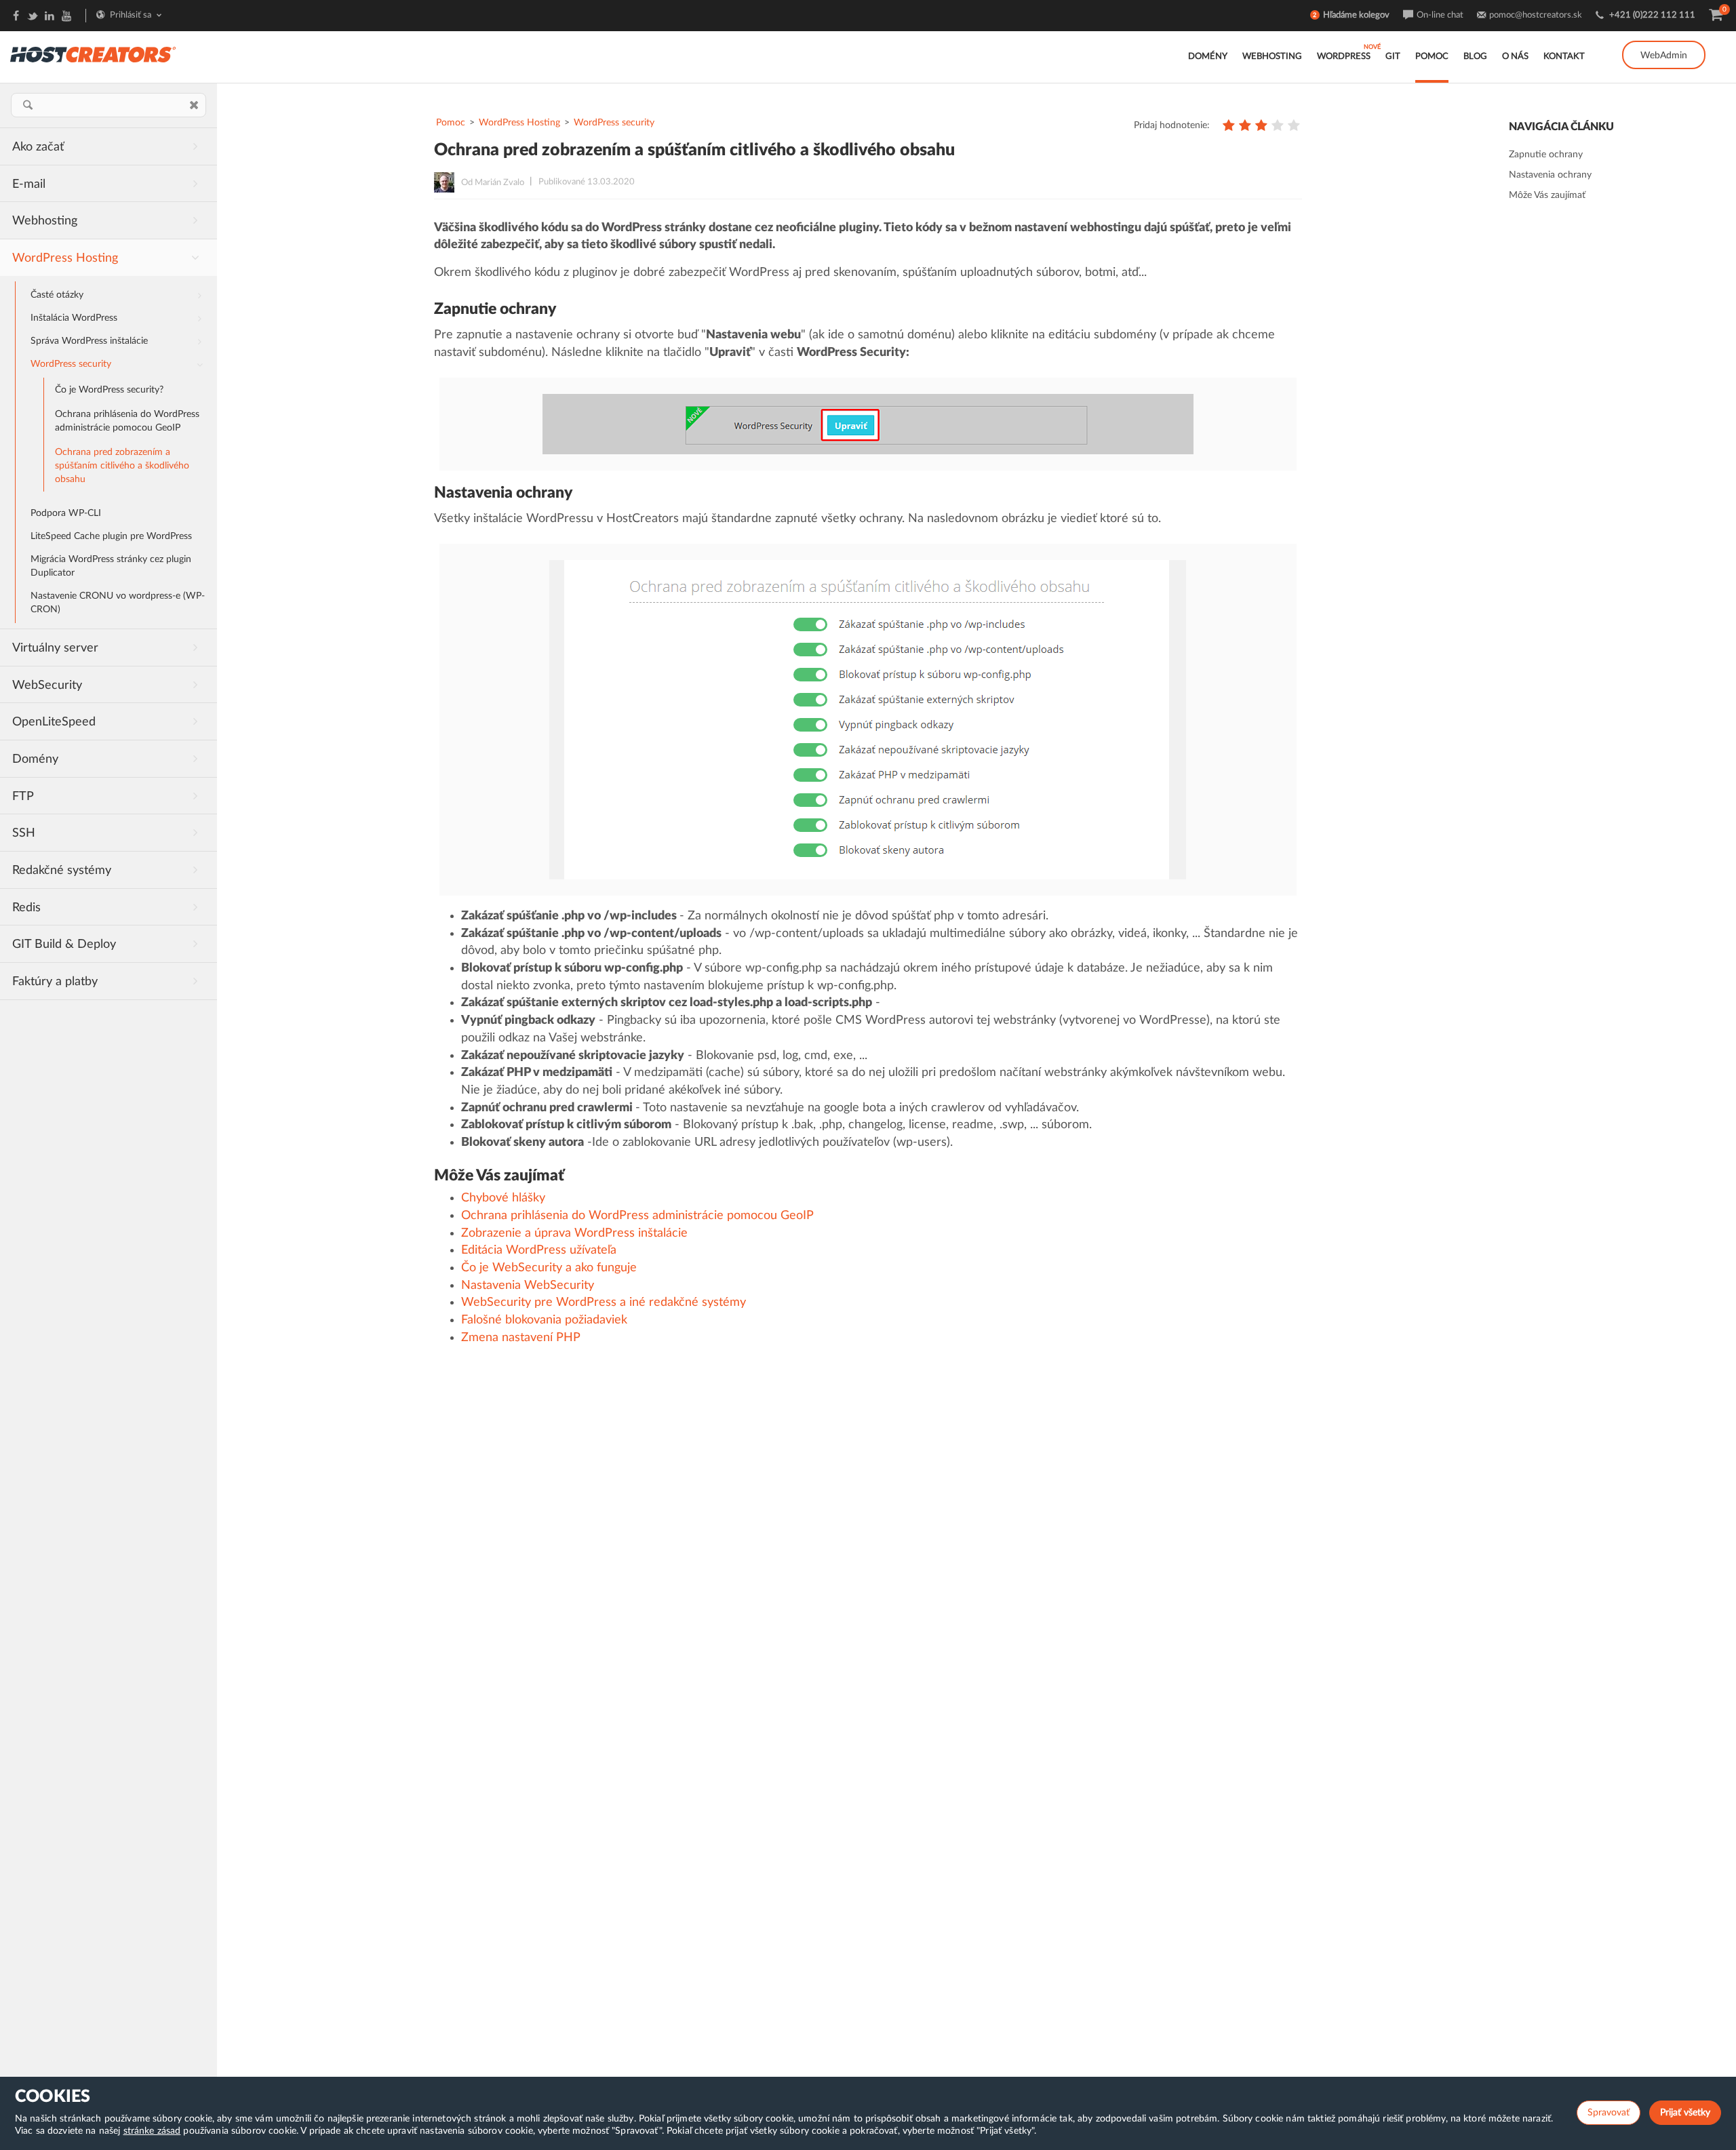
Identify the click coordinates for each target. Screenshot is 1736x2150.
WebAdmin (1664, 56)
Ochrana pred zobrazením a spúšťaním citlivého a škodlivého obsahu (122, 466)
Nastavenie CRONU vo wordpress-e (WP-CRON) (118, 603)
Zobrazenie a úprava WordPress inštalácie (574, 1233)
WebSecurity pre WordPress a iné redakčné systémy (604, 1302)
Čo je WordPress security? (109, 390)
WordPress (1344, 57)
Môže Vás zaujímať (1547, 195)
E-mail (29, 184)
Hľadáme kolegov (1356, 15)
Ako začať (38, 147)
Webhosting (1272, 57)
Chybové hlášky (503, 1198)
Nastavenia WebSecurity (528, 1286)
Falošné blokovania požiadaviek (544, 1320)
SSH (24, 833)
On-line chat (1440, 15)
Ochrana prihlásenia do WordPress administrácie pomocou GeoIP (127, 421)
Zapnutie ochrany (1546, 155)
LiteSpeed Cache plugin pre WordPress (111, 536)
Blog (1475, 57)
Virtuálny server (55, 648)
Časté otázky (57, 295)
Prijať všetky (1685, 2113)
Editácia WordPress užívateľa (539, 1250)
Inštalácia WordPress (74, 318)
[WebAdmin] (1664, 41)
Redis (26, 908)
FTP (23, 797)
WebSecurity (47, 685)
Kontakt (1564, 57)
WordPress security (71, 364)
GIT (1393, 57)
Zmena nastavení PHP (521, 1338)
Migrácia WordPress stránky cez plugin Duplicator (111, 566)
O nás (1515, 57)
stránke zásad (152, 2131)
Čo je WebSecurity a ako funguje (549, 1268)
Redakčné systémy (62, 871)
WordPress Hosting (65, 258)
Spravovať (1609, 2113)
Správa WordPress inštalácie (89, 341)
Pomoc (1432, 57)
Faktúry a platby (55, 982)
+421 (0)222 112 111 (1652, 15)
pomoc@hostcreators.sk (1536, 15)
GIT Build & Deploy (64, 944)
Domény (1208, 57)
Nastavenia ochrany (1550, 175)
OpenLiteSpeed (54, 722)
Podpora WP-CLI (66, 513)
